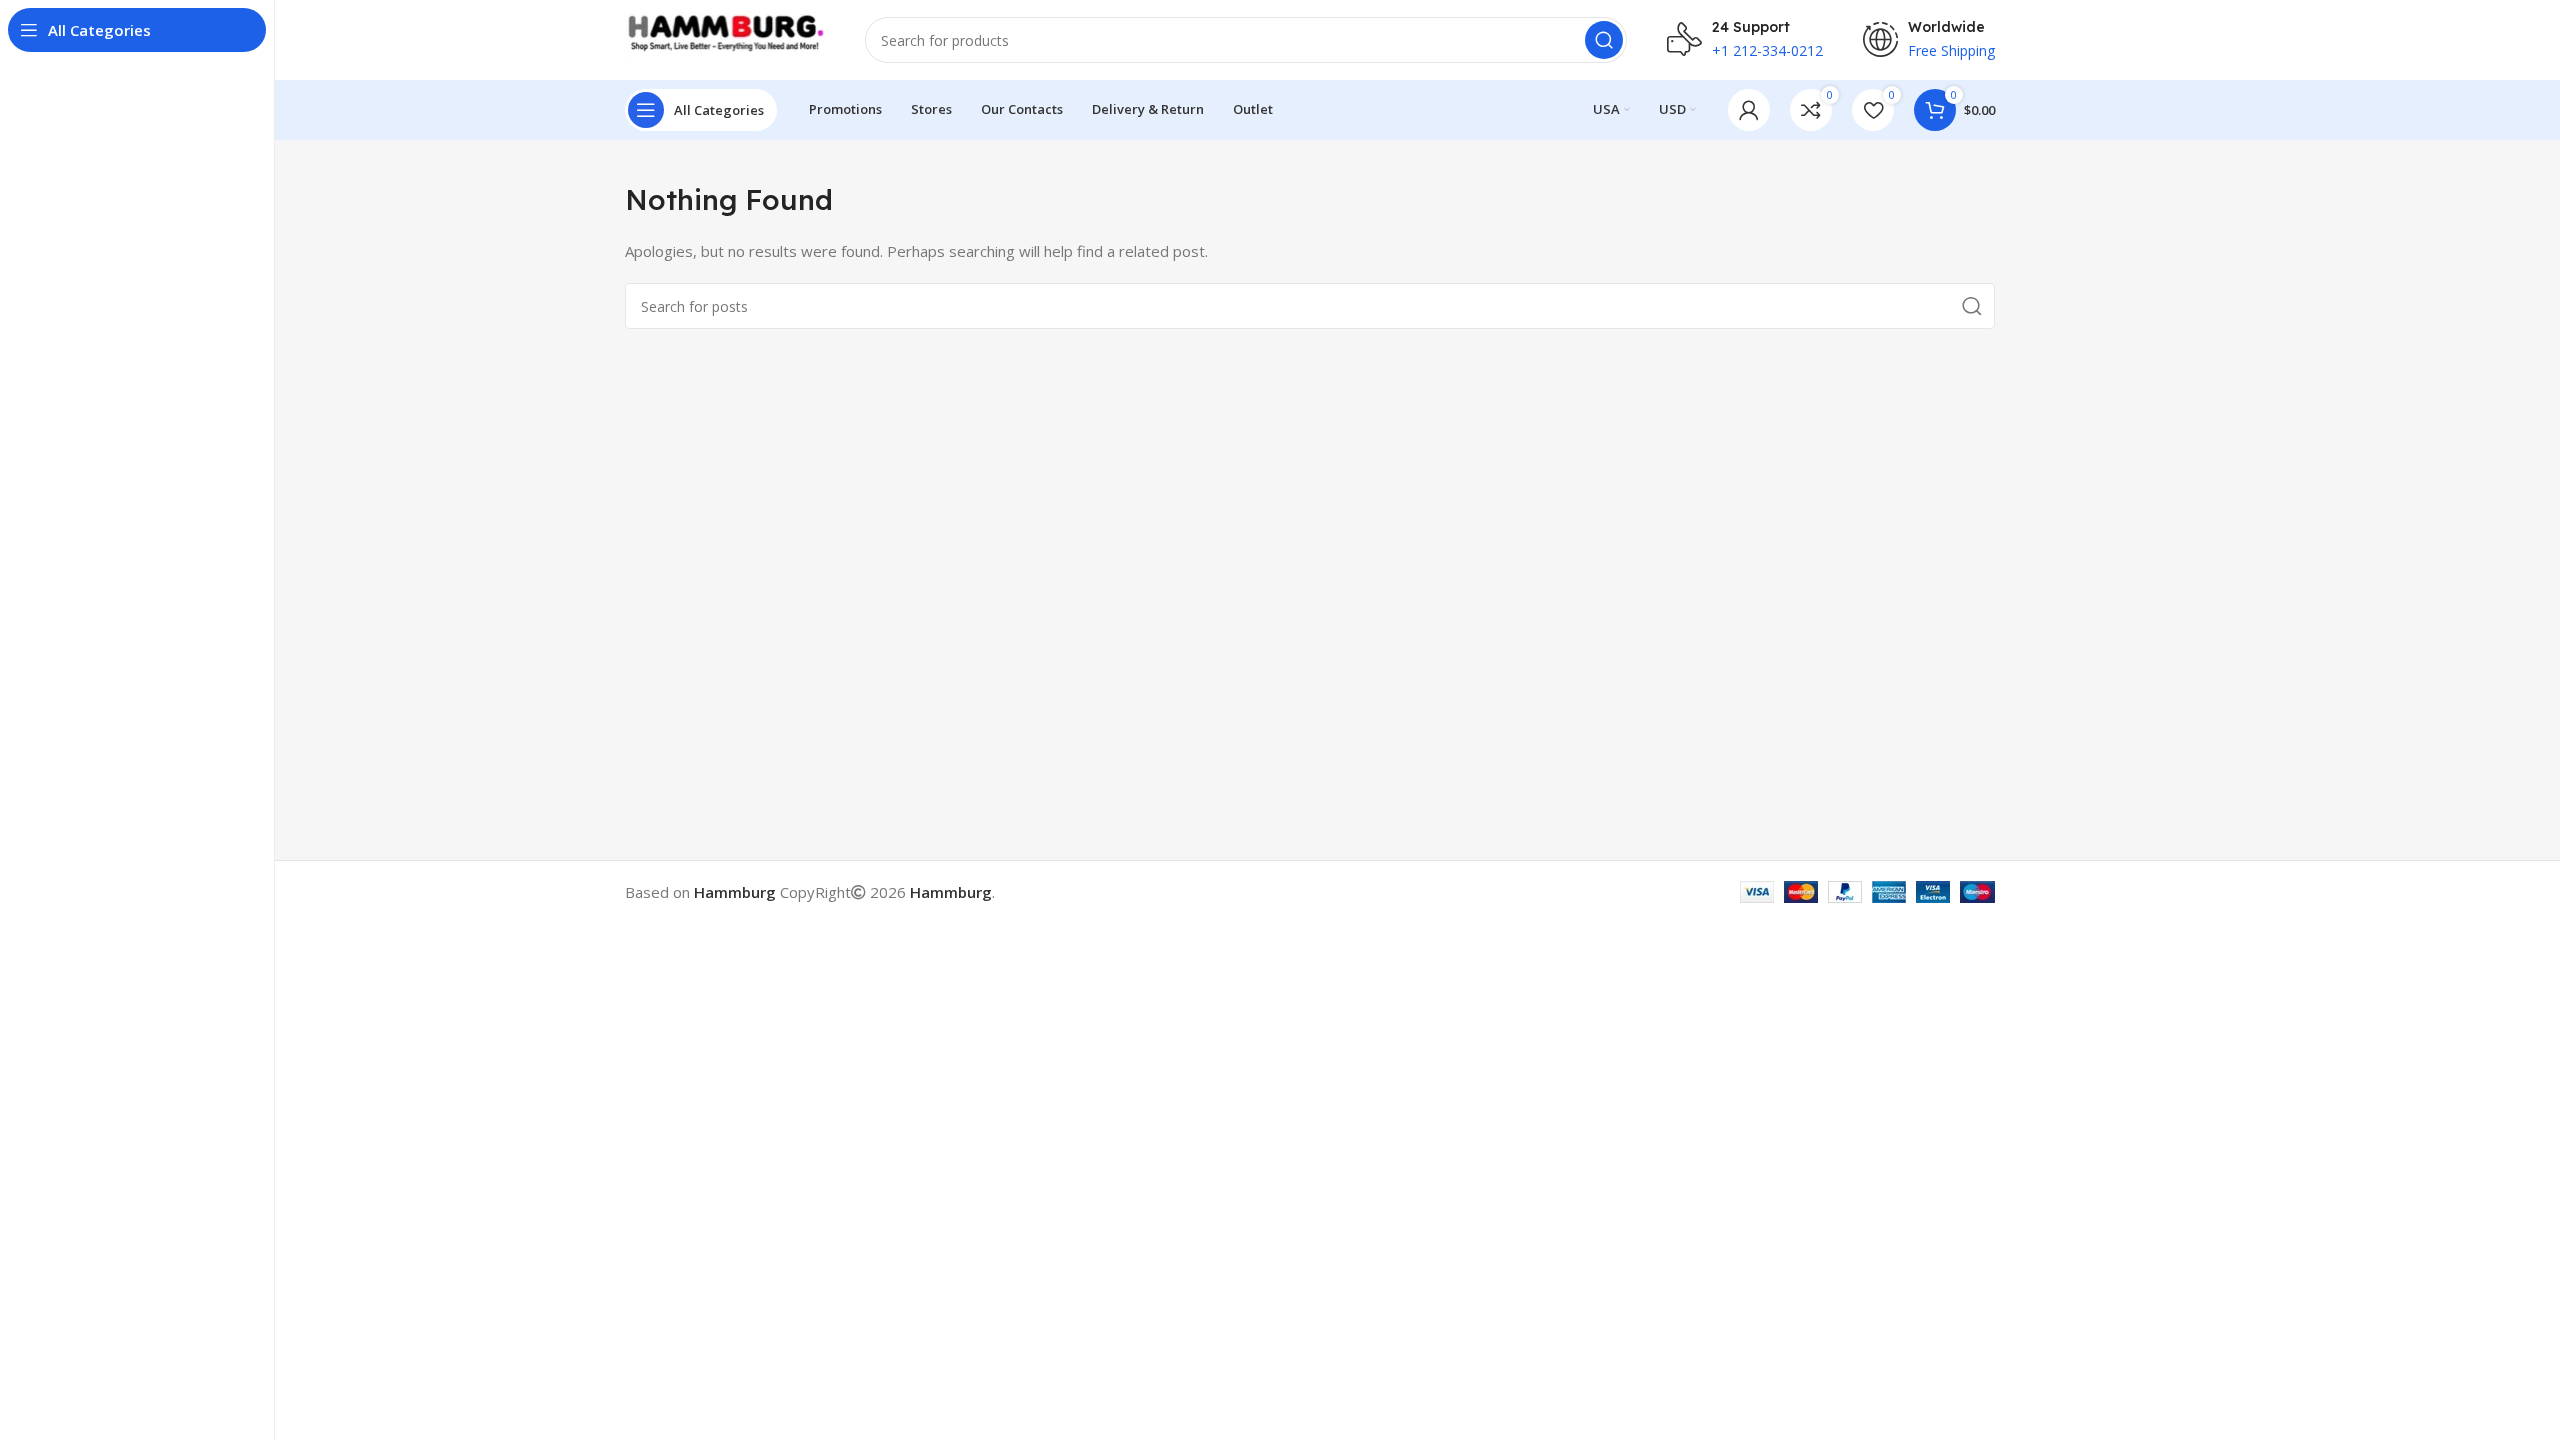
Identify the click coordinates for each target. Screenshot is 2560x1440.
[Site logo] (725, 38)
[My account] (1749, 110)
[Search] (1604, 40)
